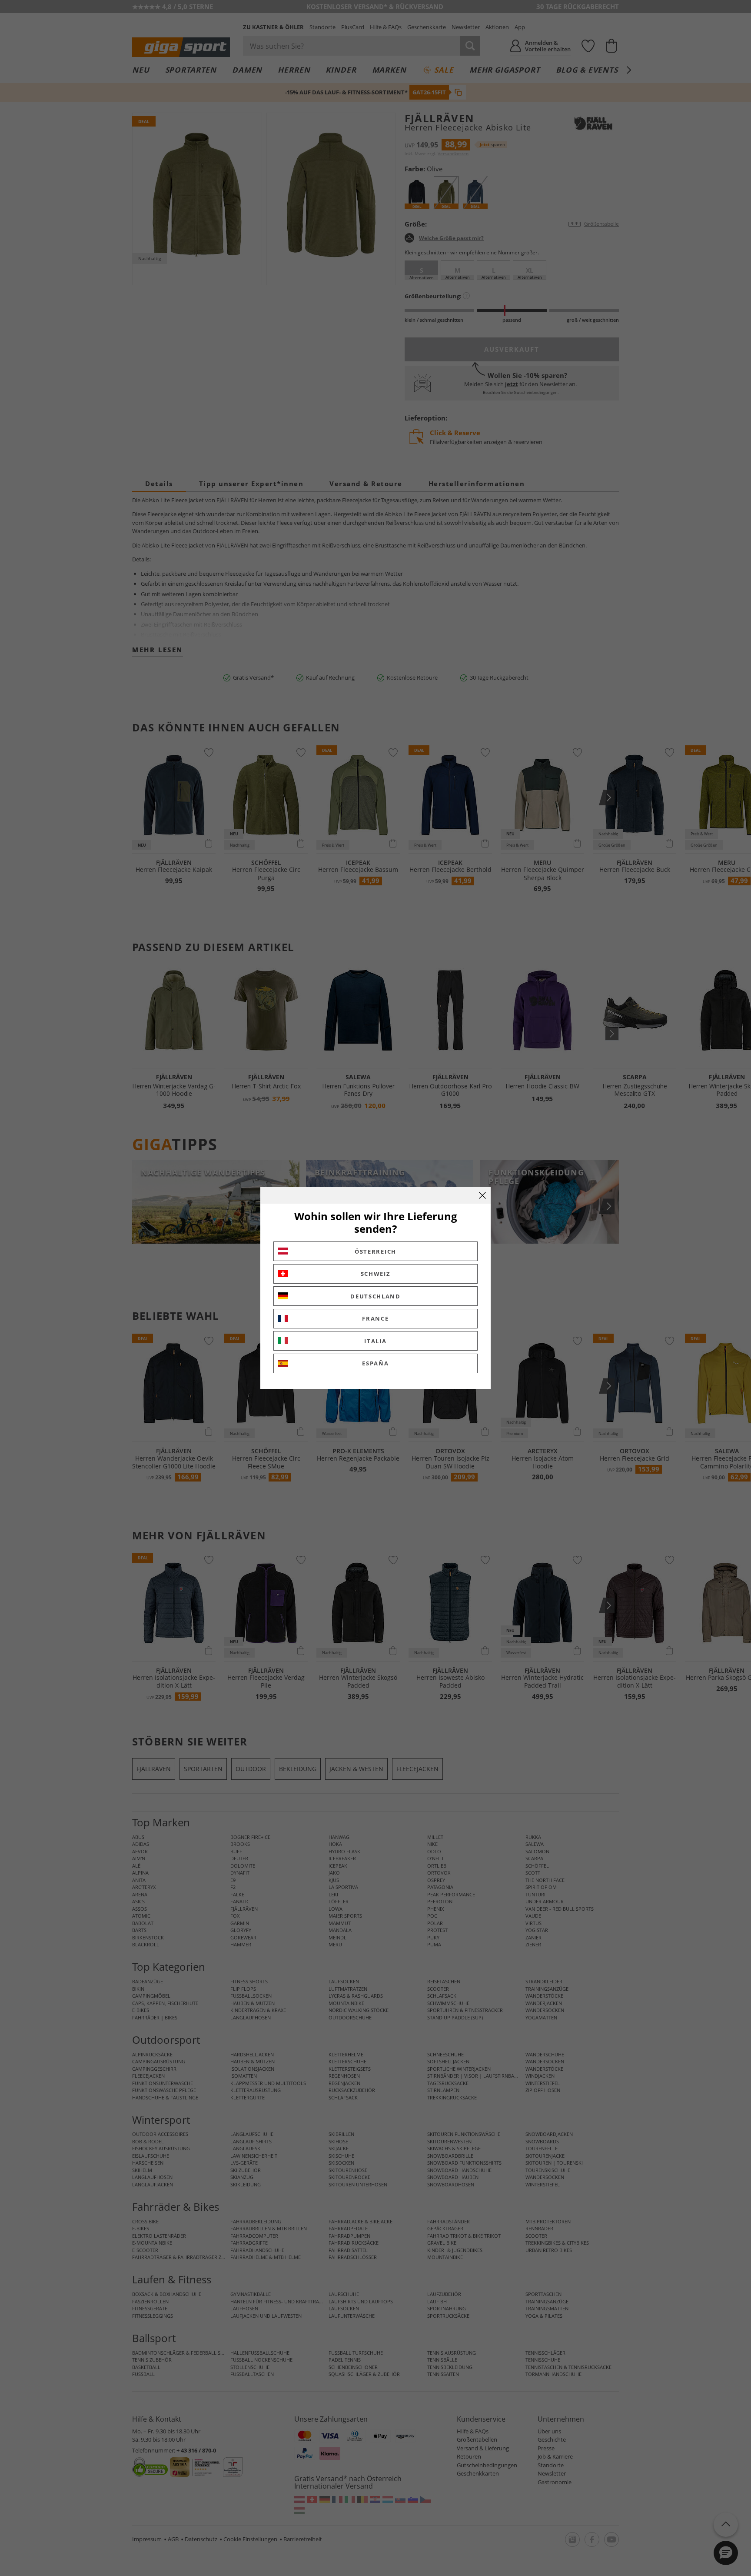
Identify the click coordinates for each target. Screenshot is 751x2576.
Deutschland (375, 1296)
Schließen (482, 1195)
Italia (375, 1341)
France (375, 1318)
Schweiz (376, 1274)
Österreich (375, 1251)
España (375, 1363)
